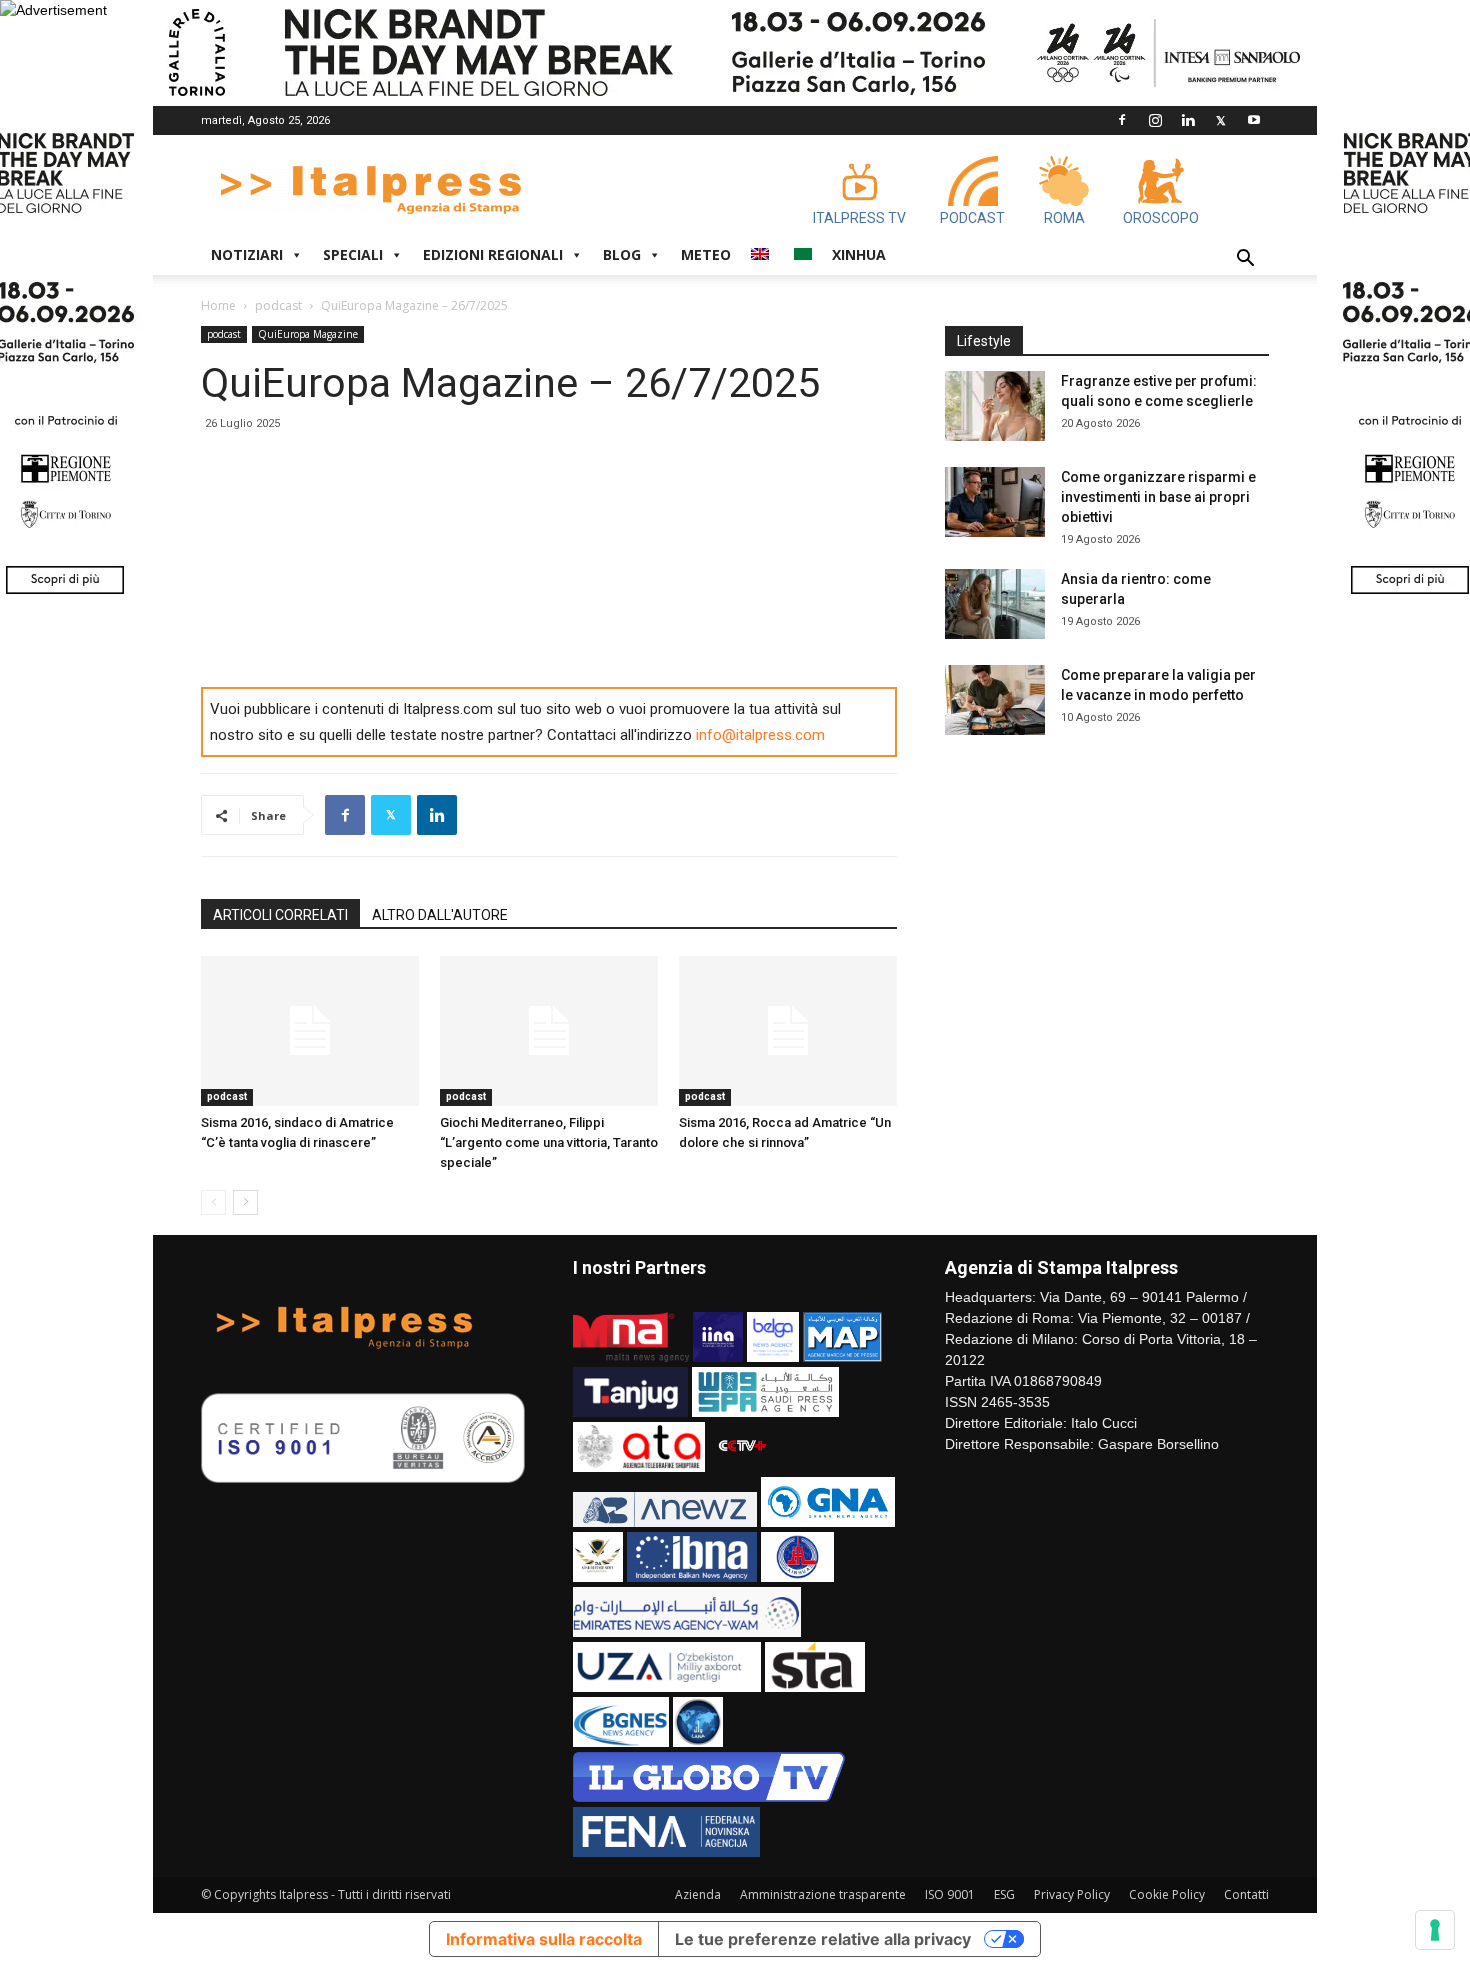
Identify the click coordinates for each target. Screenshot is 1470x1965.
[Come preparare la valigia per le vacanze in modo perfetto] (995, 700)
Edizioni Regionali (493, 254)
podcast (278, 305)
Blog (622, 254)
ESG (1004, 1894)
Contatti (1246, 1894)
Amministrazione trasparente (823, 1894)
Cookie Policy (1167, 1894)
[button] (1245, 260)
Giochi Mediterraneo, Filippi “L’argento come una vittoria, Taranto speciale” (549, 1142)
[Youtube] (1254, 120)
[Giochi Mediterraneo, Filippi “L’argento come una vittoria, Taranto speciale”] (549, 1031)
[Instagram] (1155, 120)
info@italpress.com (760, 735)
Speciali (353, 254)
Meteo (706, 254)
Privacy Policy (1072, 1894)
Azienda (698, 1894)
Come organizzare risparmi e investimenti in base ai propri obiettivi (1158, 497)
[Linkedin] (1188, 120)
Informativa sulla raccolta (544, 1939)
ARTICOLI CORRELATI (280, 915)
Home (218, 305)
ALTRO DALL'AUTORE (440, 915)
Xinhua (859, 254)
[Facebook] (1122, 120)
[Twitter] (1221, 120)
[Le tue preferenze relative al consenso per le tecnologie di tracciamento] (1435, 1930)
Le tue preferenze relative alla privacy (823, 1939)
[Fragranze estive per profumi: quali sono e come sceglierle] (995, 406)
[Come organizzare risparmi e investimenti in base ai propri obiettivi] (995, 502)
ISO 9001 (950, 1894)
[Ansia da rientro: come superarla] (995, 604)
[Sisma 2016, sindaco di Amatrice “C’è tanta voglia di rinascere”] (310, 1031)
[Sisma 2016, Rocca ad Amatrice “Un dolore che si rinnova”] (788, 1031)
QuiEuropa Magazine (308, 334)
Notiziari (247, 254)
